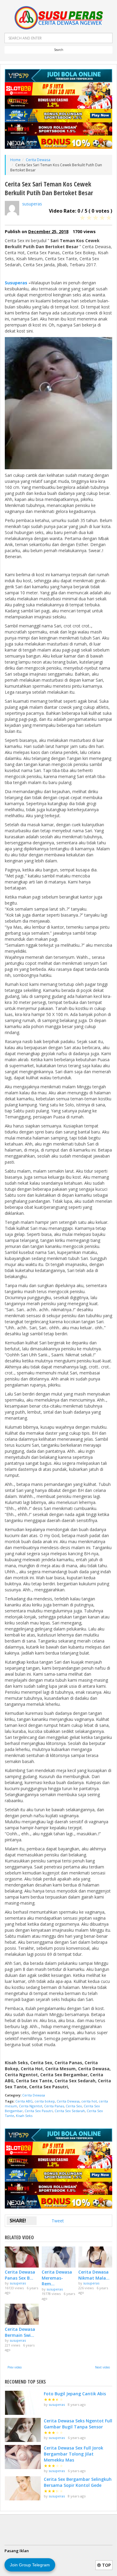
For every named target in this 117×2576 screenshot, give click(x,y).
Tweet (58, 2221)
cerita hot (89, 2101)
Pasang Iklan (17, 2551)
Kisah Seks (24, 2116)
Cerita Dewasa (38, 160)
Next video (102, 2367)
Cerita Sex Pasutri (39, 2111)
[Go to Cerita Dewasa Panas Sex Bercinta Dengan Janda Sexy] (22, 2257)
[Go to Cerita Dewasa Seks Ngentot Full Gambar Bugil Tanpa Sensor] (23, 2430)
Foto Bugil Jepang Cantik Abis (75, 2394)
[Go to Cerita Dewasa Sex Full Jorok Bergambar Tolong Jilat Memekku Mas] (23, 2457)
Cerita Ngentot (31, 2106)
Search (59, 50)
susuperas (32, 204)
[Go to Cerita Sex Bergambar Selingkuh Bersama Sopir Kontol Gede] (23, 2488)
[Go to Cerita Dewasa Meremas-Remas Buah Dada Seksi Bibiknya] (59, 2257)
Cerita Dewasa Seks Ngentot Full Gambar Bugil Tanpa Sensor (78, 2424)
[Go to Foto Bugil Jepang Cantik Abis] (23, 2403)
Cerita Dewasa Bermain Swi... (20, 2332)
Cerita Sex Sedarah (70, 2111)
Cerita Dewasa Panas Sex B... (20, 2275)
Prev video (15, 2367)
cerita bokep (45, 2101)
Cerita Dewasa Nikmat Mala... (94, 2275)
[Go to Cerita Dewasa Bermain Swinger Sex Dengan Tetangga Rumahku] (22, 2314)
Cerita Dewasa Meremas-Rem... (57, 2278)
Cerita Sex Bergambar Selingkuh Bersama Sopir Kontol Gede (78, 2482)
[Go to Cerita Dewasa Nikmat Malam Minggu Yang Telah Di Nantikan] (95, 2257)
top (106, 2565)
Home (15, 160)
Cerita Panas (54, 2106)
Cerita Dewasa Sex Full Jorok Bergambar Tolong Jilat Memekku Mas (73, 2454)
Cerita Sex (74, 2106)
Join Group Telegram (30, 2565)
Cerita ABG (24, 2101)
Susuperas (16, 283)
